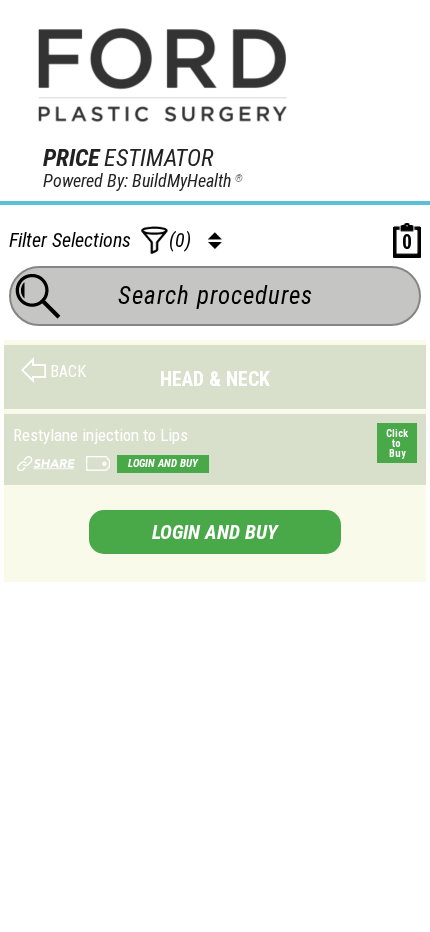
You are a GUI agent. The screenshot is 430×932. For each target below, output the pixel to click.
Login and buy (163, 463)
